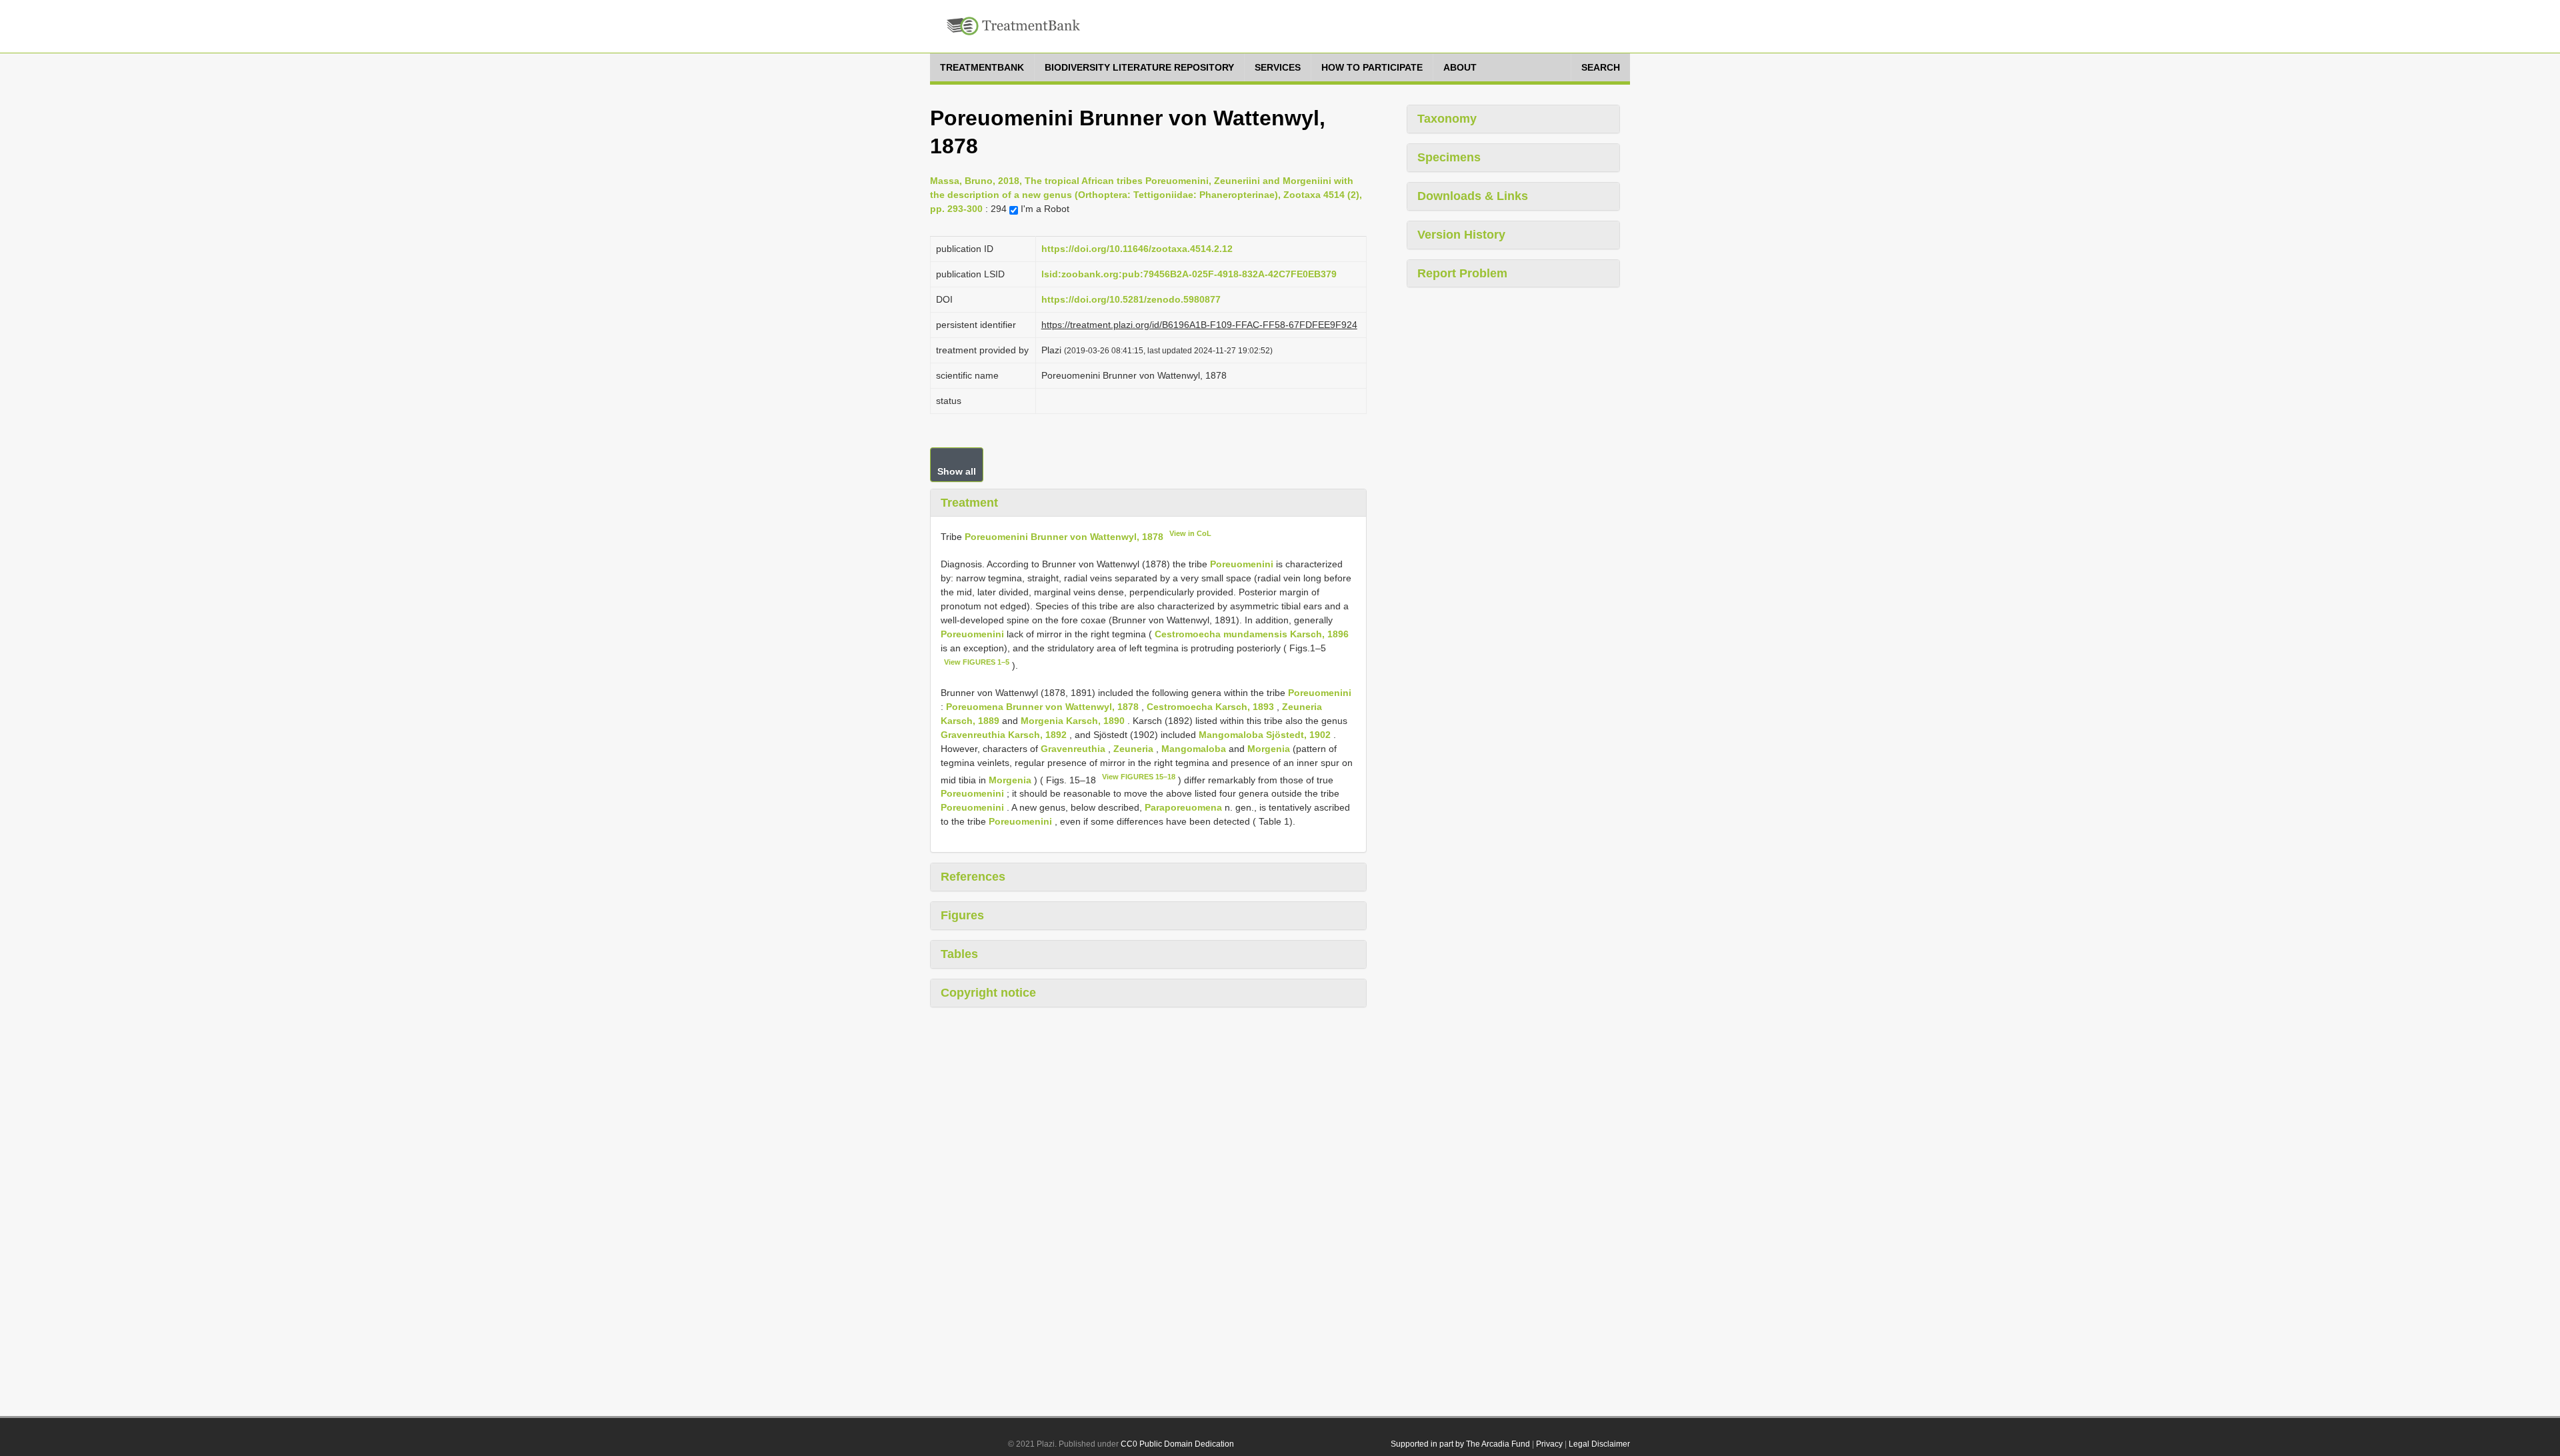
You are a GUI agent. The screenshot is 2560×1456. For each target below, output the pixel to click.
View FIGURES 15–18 (1139, 777)
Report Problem (1462, 273)
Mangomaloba (1194, 749)
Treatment (969, 503)
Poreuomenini (1242, 564)
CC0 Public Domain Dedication (1177, 1444)
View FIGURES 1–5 (977, 662)
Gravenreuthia (1073, 749)
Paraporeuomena (1183, 807)
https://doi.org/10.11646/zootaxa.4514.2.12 (1137, 249)
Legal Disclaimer (1599, 1444)
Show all (957, 471)
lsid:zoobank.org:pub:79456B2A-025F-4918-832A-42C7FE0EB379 (1189, 274)
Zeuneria (1133, 749)
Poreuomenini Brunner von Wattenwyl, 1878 (1064, 537)
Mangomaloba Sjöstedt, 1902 (1265, 735)
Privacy (1549, 1444)
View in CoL (1190, 533)
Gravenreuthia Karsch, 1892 (1004, 735)
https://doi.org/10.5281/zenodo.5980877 (1131, 299)
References (973, 877)
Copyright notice (988, 993)
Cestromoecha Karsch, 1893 (1210, 707)
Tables (959, 954)
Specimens (1449, 157)
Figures (962, 915)
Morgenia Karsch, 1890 (1073, 721)
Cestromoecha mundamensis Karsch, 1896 (1252, 634)
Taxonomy (1447, 119)
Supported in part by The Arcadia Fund (1460, 1444)
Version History (1461, 235)
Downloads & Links (1473, 196)
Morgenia (1269, 749)
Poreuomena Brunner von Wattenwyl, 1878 (1042, 707)
